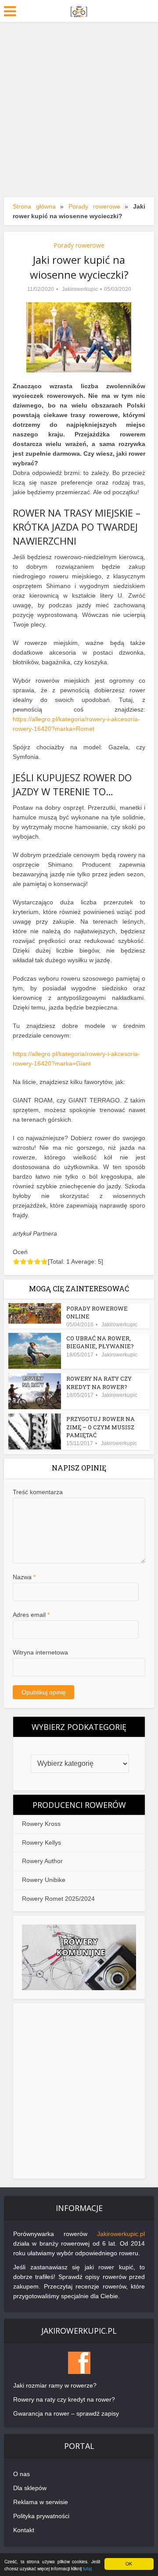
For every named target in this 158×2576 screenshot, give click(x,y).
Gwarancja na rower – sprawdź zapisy (66, 2413)
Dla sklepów (30, 2488)
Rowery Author (42, 1861)
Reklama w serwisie (41, 2502)
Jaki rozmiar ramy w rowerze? (55, 2385)
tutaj (87, 2568)
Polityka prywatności (41, 2516)
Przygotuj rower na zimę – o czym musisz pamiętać (101, 1427)
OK (129, 2564)
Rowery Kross (41, 1824)
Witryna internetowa (40, 1652)
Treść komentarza (38, 1492)
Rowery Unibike (44, 1880)
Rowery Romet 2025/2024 (58, 1899)
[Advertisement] (79, 105)
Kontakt (24, 2530)
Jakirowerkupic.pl (121, 2234)
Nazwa (24, 1577)
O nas (22, 2474)
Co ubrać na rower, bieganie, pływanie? (100, 1342)
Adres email (31, 1615)
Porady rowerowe (94, 206)
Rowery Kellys (41, 1843)
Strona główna (34, 206)
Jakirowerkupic (80, 289)
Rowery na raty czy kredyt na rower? (99, 1382)
